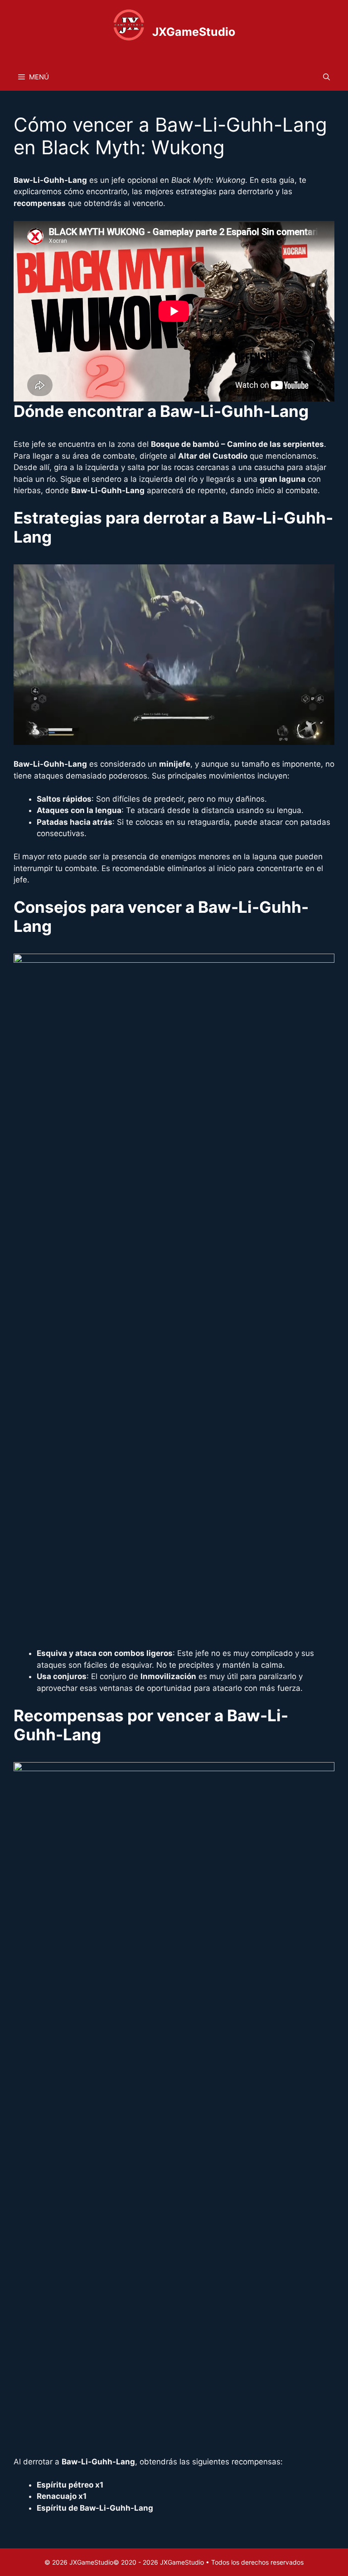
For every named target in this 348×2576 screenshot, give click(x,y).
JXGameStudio (194, 32)
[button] (326, 77)
